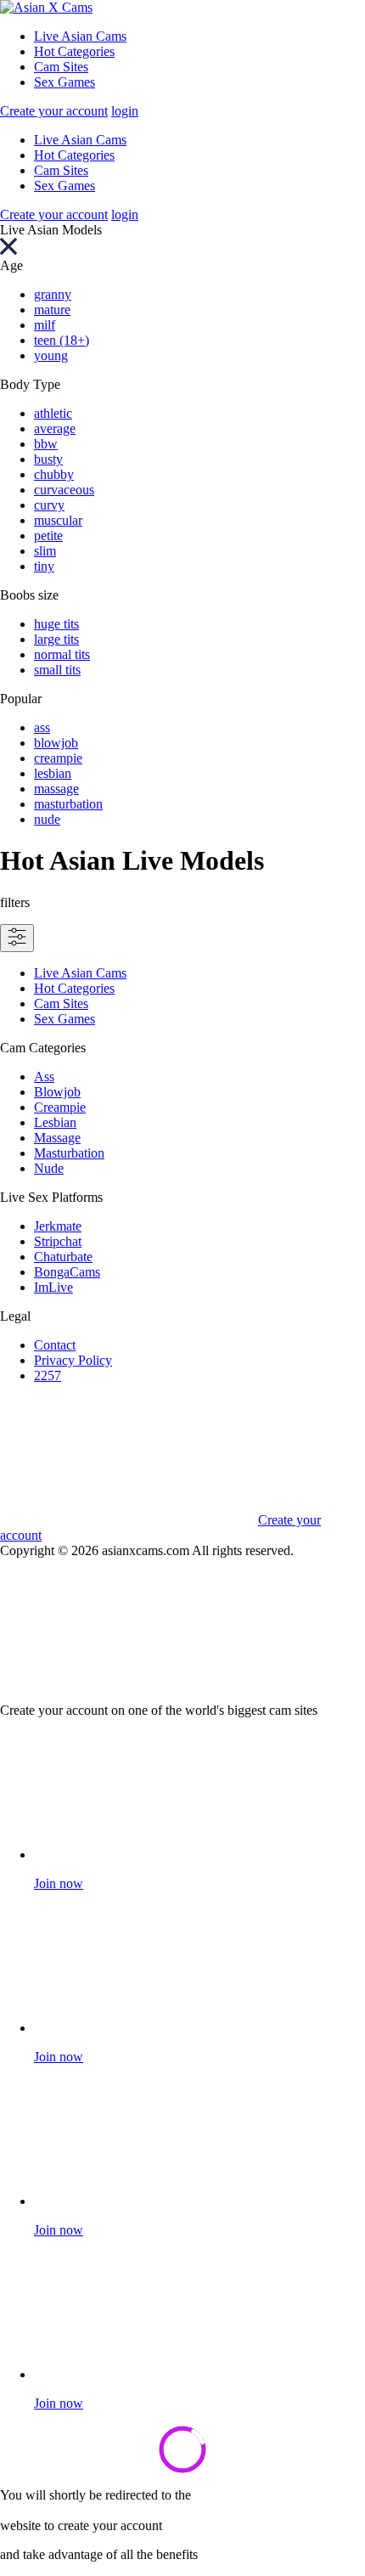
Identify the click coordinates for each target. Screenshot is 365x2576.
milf (45, 325)
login (125, 111)
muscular (58, 520)
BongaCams (67, 1272)
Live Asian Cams (80, 36)
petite (48, 535)
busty (48, 459)
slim (45, 551)
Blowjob (57, 1092)
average (55, 428)
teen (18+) (62, 340)
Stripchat (58, 1241)
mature (52, 310)
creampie (58, 758)
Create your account (54, 111)
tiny (44, 566)
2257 (48, 1375)
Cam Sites (61, 67)
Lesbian (55, 1122)
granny (53, 294)
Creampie (60, 1107)
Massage (57, 1138)
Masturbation (69, 1153)
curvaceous (64, 490)
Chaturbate (63, 1257)
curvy (49, 505)
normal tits (62, 654)
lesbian (53, 773)
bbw (46, 444)
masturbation (68, 804)
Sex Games (65, 82)
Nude (49, 1168)
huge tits (56, 624)
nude (47, 819)
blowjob (56, 743)
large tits (56, 639)
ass (42, 727)
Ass (44, 1077)
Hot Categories (74, 51)
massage (56, 789)
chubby (54, 474)
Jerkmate (58, 1226)
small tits (57, 670)
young (51, 355)
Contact (55, 1345)
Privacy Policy (73, 1360)
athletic (53, 413)
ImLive (53, 1287)
